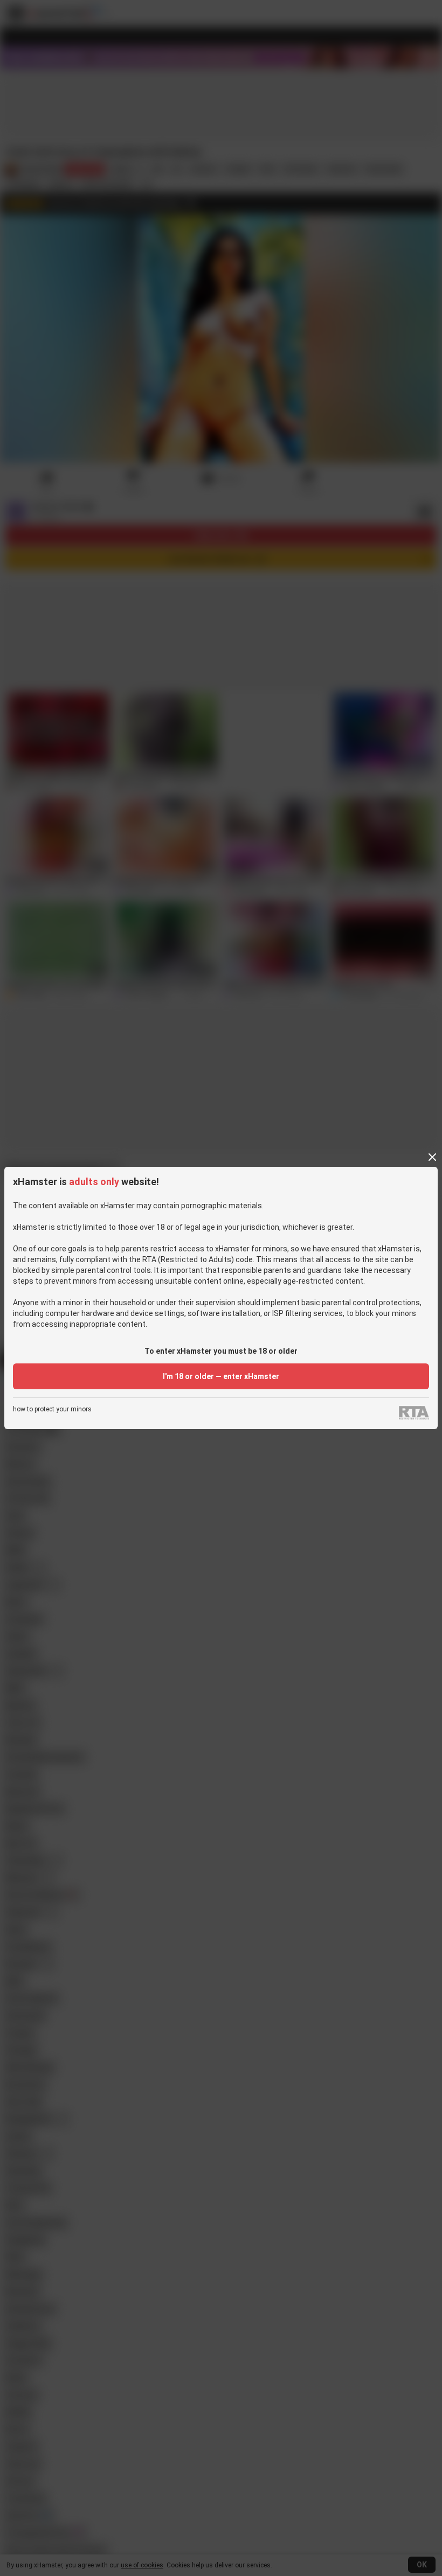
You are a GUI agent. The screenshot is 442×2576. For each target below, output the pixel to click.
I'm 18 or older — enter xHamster (221, 1376)
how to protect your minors (52, 1409)
